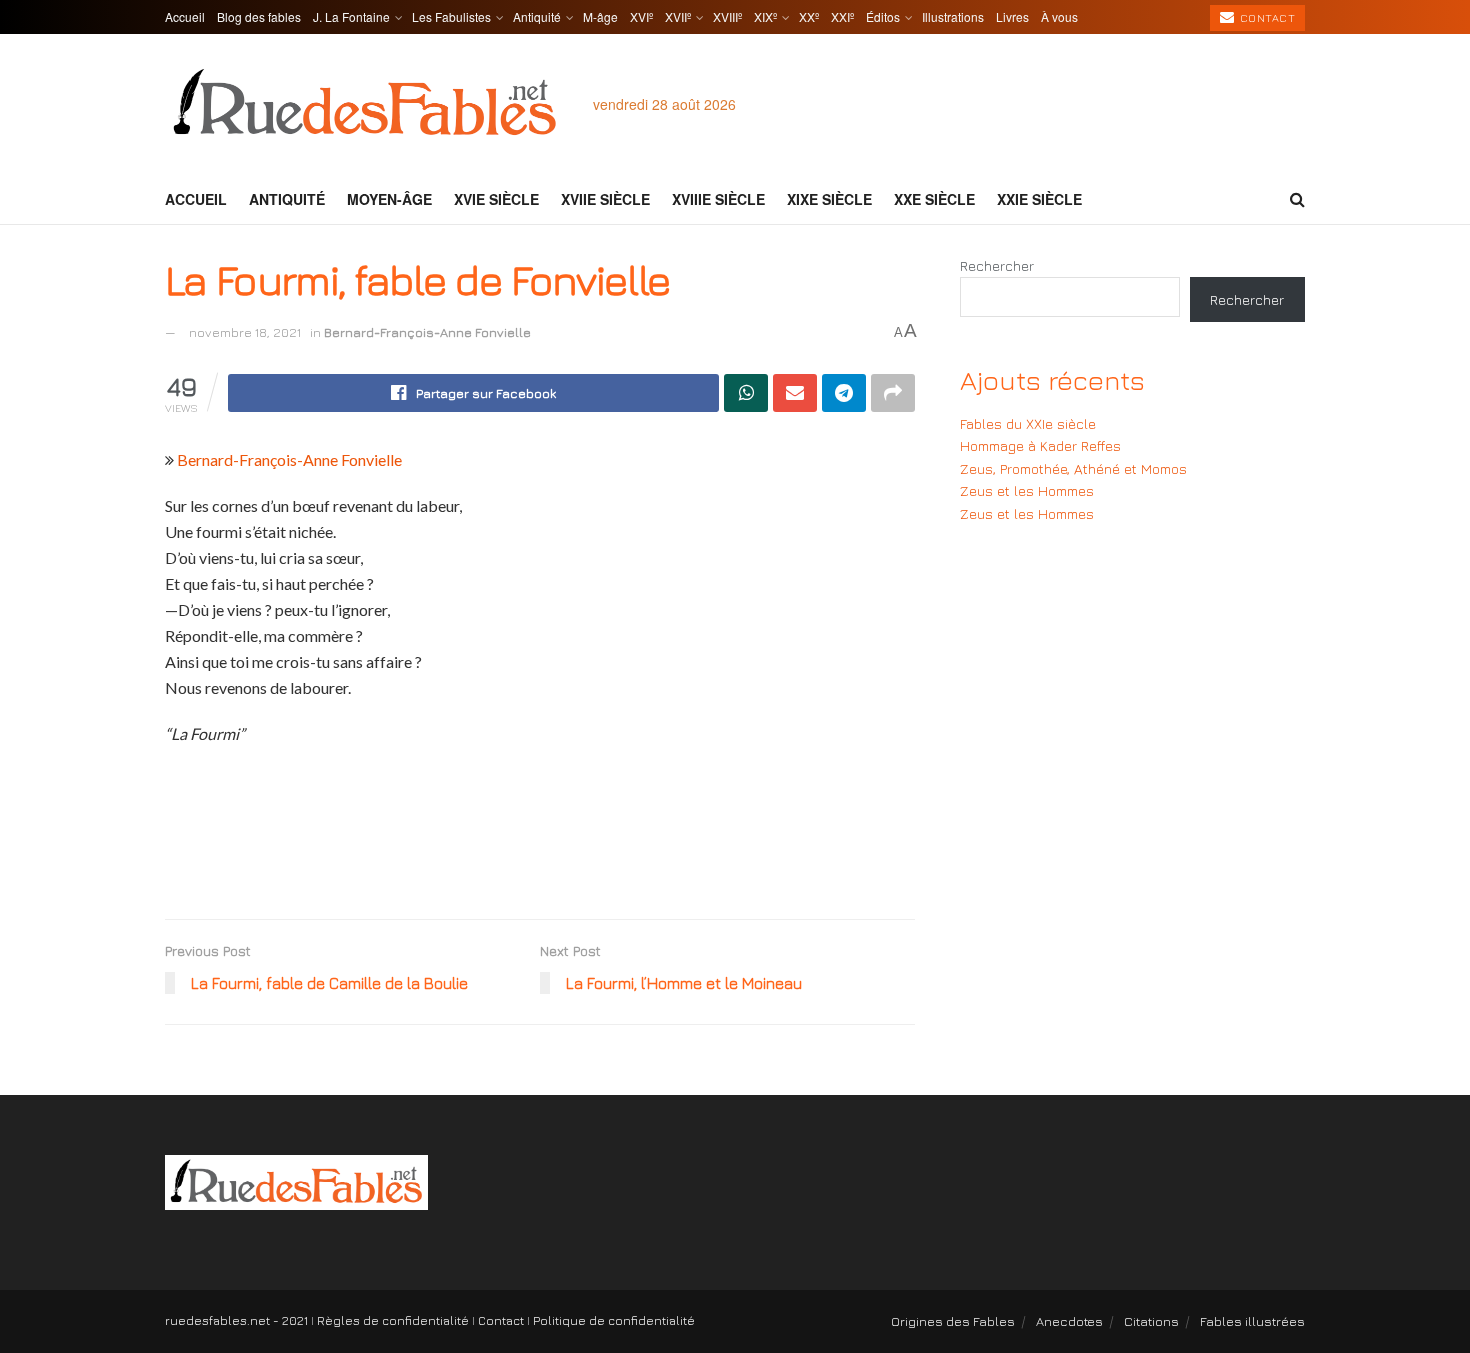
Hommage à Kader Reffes (1040, 445)
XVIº (641, 16)
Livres (1012, 16)
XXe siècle (934, 199)
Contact (1265, 17)
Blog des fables (259, 16)
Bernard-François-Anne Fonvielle (427, 332)
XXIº (842, 16)
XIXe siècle (829, 199)
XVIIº (678, 16)
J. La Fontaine (351, 16)
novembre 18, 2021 (245, 332)
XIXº (765, 16)
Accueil (185, 16)
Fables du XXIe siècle (1028, 423)
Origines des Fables (953, 1321)
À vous (1059, 16)
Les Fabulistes (451, 16)
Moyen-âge (389, 199)
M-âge (600, 16)
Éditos (883, 16)
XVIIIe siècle (718, 199)
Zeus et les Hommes (1027, 490)
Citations (1151, 1321)
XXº (809, 16)
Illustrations (953, 16)
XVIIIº (727, 16)
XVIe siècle (496, 199)
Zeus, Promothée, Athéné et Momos (1073, 468)
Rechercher (997, 265)
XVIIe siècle (605, 199)
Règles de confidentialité (393, 1320)
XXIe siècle (1039, 199)
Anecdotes (1069, 1321)
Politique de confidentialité (614, 1320)
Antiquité (537, 16)
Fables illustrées (1252, 1321)
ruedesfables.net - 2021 (236, 1320)
